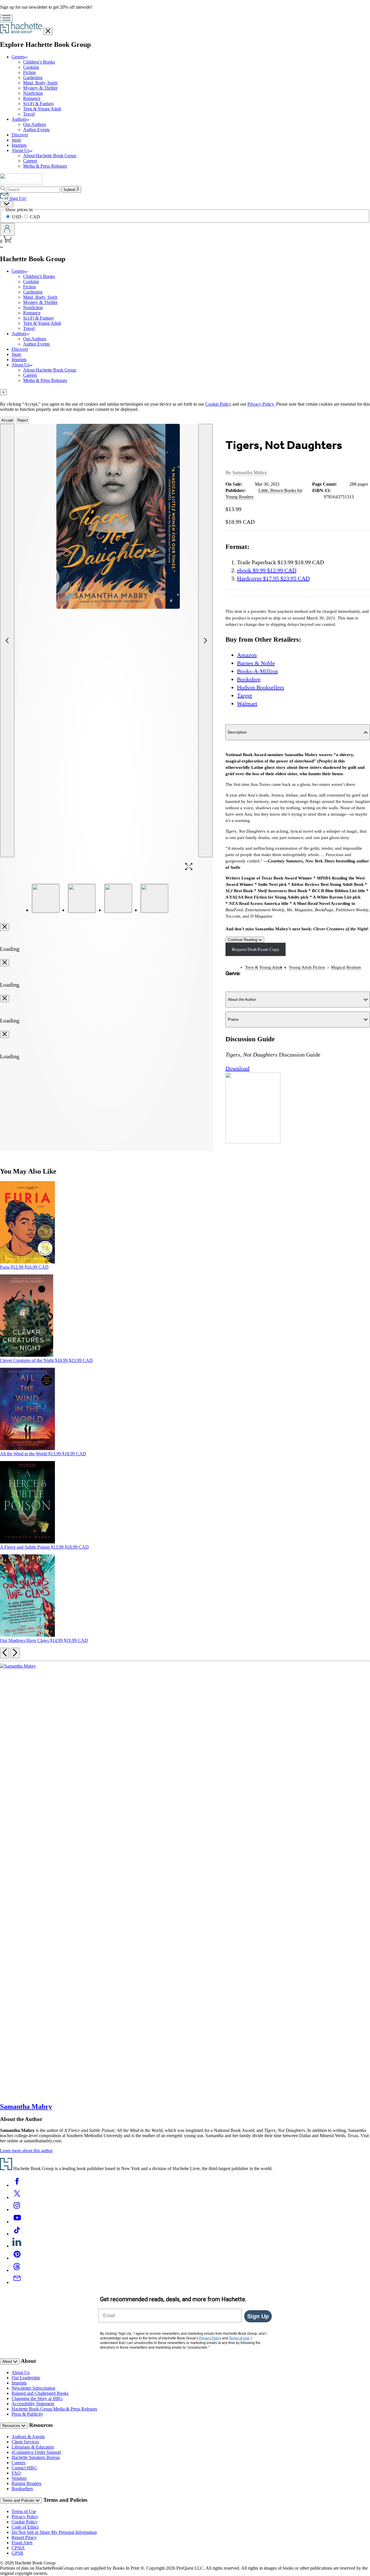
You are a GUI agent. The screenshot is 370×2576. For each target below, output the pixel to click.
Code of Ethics (25, 2527)
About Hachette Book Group (50, 156)
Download (237, 1068)
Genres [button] (18, 57)
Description (237, 732)
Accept (7, 420)
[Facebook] (17, 2185)
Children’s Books (39, 62)
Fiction (29, 72)
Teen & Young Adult (42, 109)
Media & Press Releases (45, 166)
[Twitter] (17, 2197)
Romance (32, 98)
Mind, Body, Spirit (40, 83)
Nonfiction (33, 93)
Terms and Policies (19, 2500)
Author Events (36, 130)
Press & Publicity (27, 2414)
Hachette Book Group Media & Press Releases (54, 2409)
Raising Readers (26, 2483)
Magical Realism (346, 967)
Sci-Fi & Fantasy (39, 104)
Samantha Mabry (250, 473)
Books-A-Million (257, 671)
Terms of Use (24, 2511)
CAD (35, 217)
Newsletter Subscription (33, 2388)
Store (16, 140)
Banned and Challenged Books (40, 2393)
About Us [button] (21, 150)
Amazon (247, 655)
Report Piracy (24, 2537)
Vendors (19, 2478)
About (8, 2361)
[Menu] (6, 18)
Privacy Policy (25, 2517)
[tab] (185, 392)
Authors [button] (19, 119)
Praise (233, 1019)
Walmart (247, 704)
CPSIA (18, 2548)
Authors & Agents (28, 2437)
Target (245, 695)
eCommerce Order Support (36, 2452)
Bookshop (249, 679)
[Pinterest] (17, 2258)
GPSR (17, 2553)
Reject (23, 420)
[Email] (17, 2282)
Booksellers (22, 2489)
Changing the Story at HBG (37, 2398)
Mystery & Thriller (40, 88)
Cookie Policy (218, 404)
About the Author (242, 1000)
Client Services (25, 2442)
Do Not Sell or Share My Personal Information (54, 2532)
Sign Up (258, 2316)
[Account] (7, 229)
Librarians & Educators (33, 2447)
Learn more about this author (26, 2151)
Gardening (33, 78)
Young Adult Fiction (307, 967)
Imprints (19, 145)
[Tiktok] (17, 2234)
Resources (12, 2426)
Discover (20, 135)
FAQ (16, 2473)
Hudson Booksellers (261, 687)
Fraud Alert (22, 2543)
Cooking (31, 67)
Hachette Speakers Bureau (36, 2457)
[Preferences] (7, 204)
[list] (107, 641)
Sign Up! (17, 198)
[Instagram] (17, 2210)
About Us (21, 2372)
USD (17, 217)
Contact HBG (24, 2468)
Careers (30, 161)
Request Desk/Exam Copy (256, 949)
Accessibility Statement (33, 2404)
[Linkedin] (17, 2246)
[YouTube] (17, 2222)
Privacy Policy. (261, 404)
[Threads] (17, 2270)
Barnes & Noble (256, 663)
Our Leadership (26, 2378)
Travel (29, 114)
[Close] (5, 927)
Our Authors (35, 124)
